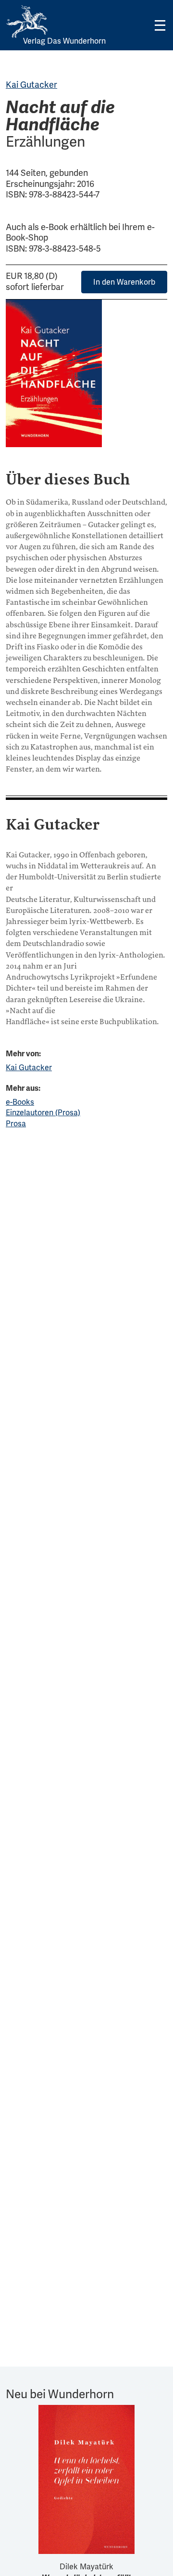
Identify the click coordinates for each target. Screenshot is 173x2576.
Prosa (16, 1124)
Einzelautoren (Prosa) (43, 1113)
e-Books (20, 1102)
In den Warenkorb (124, 282)
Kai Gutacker (31, 85)
